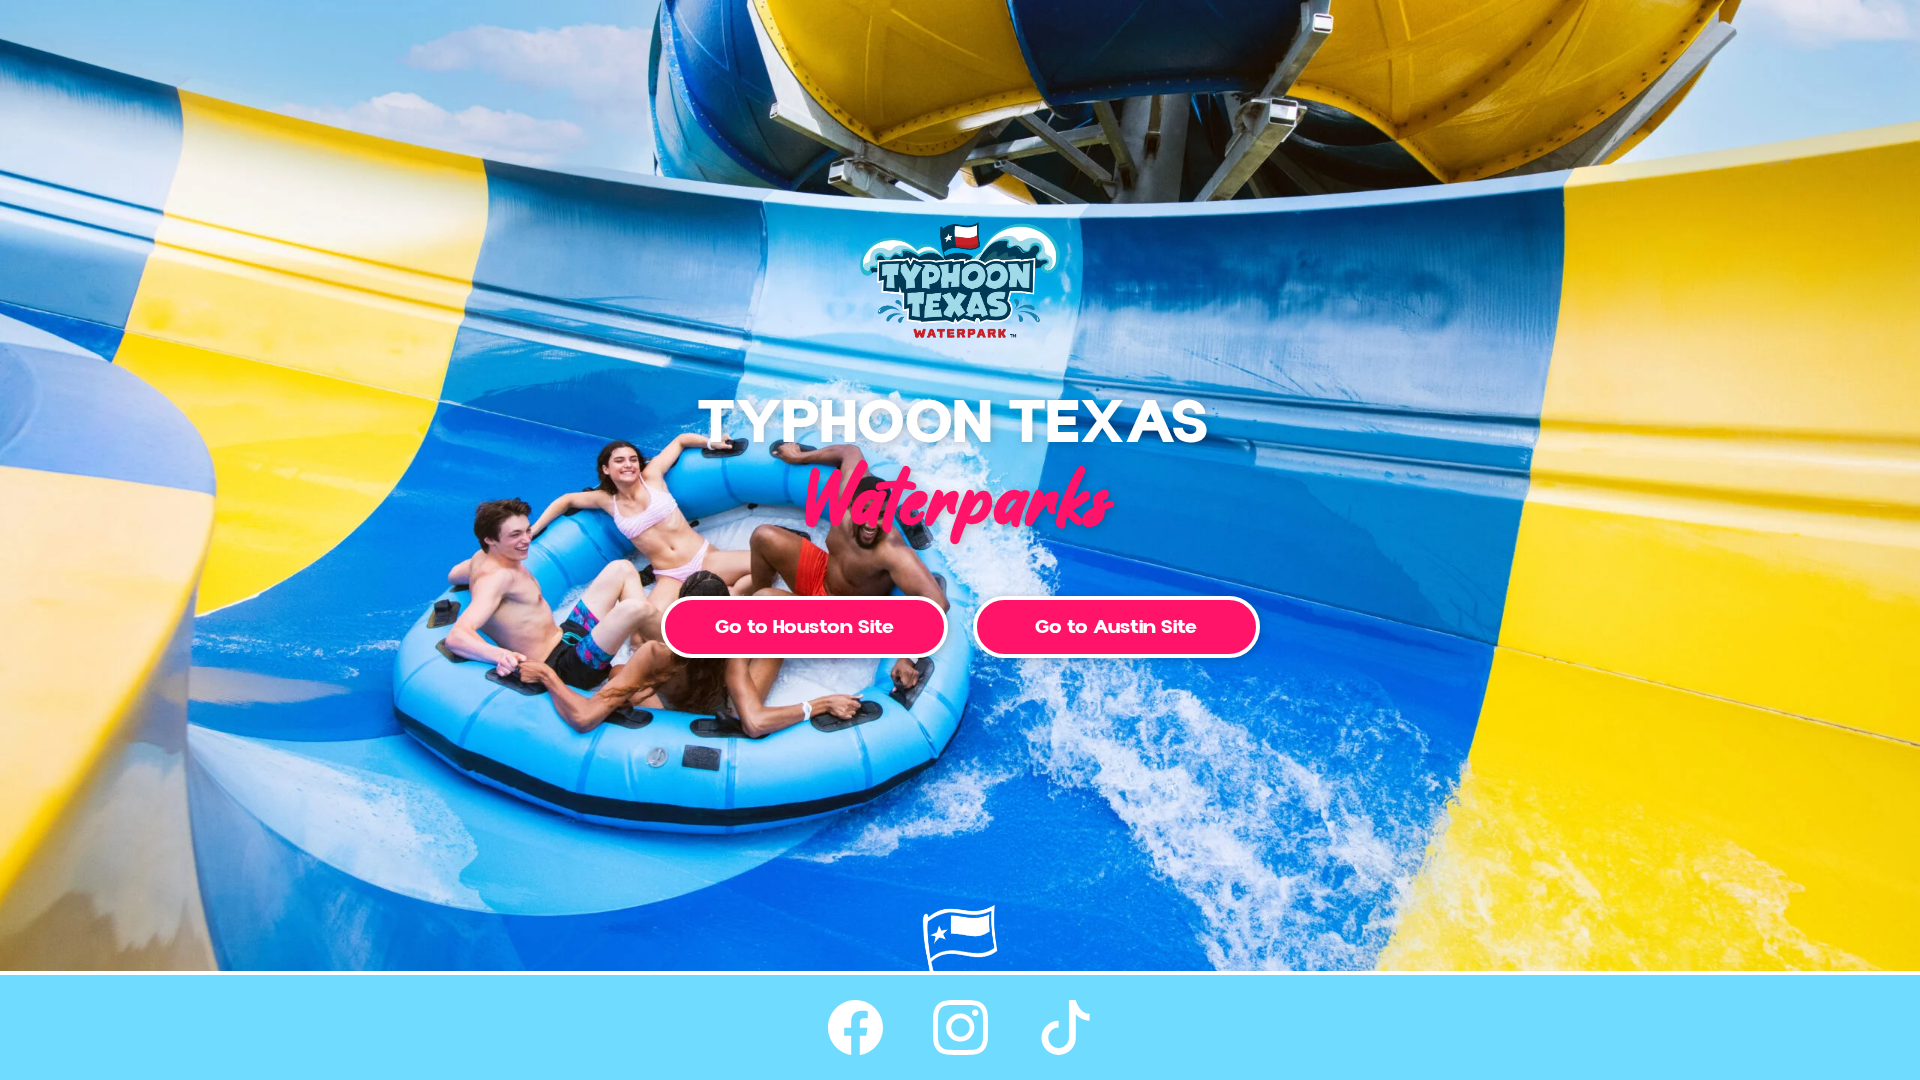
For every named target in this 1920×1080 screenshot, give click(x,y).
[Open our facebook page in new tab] (855, 1027)
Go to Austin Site (1116, 627)
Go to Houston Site (804, 627)
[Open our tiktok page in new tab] (1065, 1027)
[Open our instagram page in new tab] (960, 1027)
